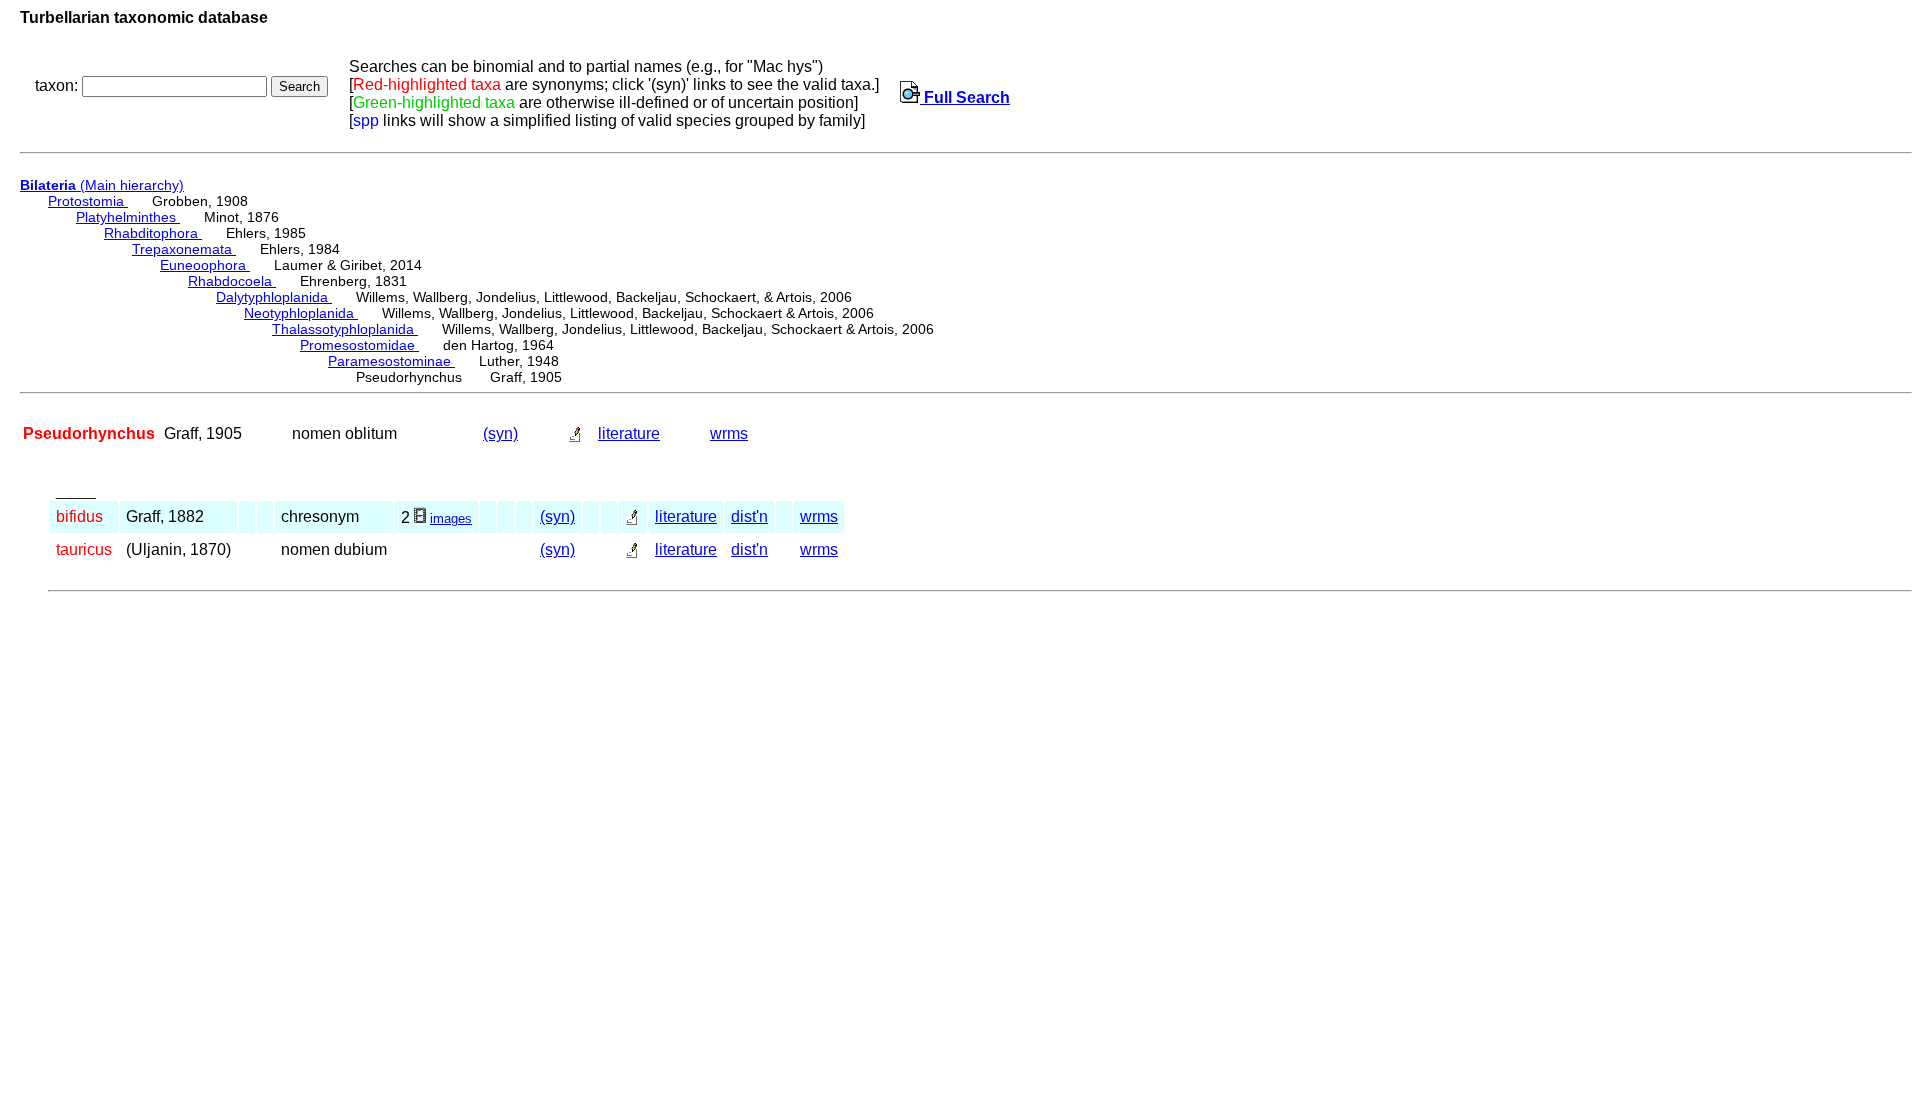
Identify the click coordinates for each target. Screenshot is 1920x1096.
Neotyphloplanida (301, 313)
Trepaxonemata (184, 249)
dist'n (749, 516)
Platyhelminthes (128, 217)
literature (629, 433)
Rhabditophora (153, 233)
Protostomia (88, 201)
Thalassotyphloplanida (345, 329)
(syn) (500, 433)
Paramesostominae (391, 361)
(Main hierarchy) (102, 185)
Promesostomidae (359, 345)
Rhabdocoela (232, 281)
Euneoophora (205, 265)
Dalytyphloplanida (274, 297)
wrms (729, 433)
